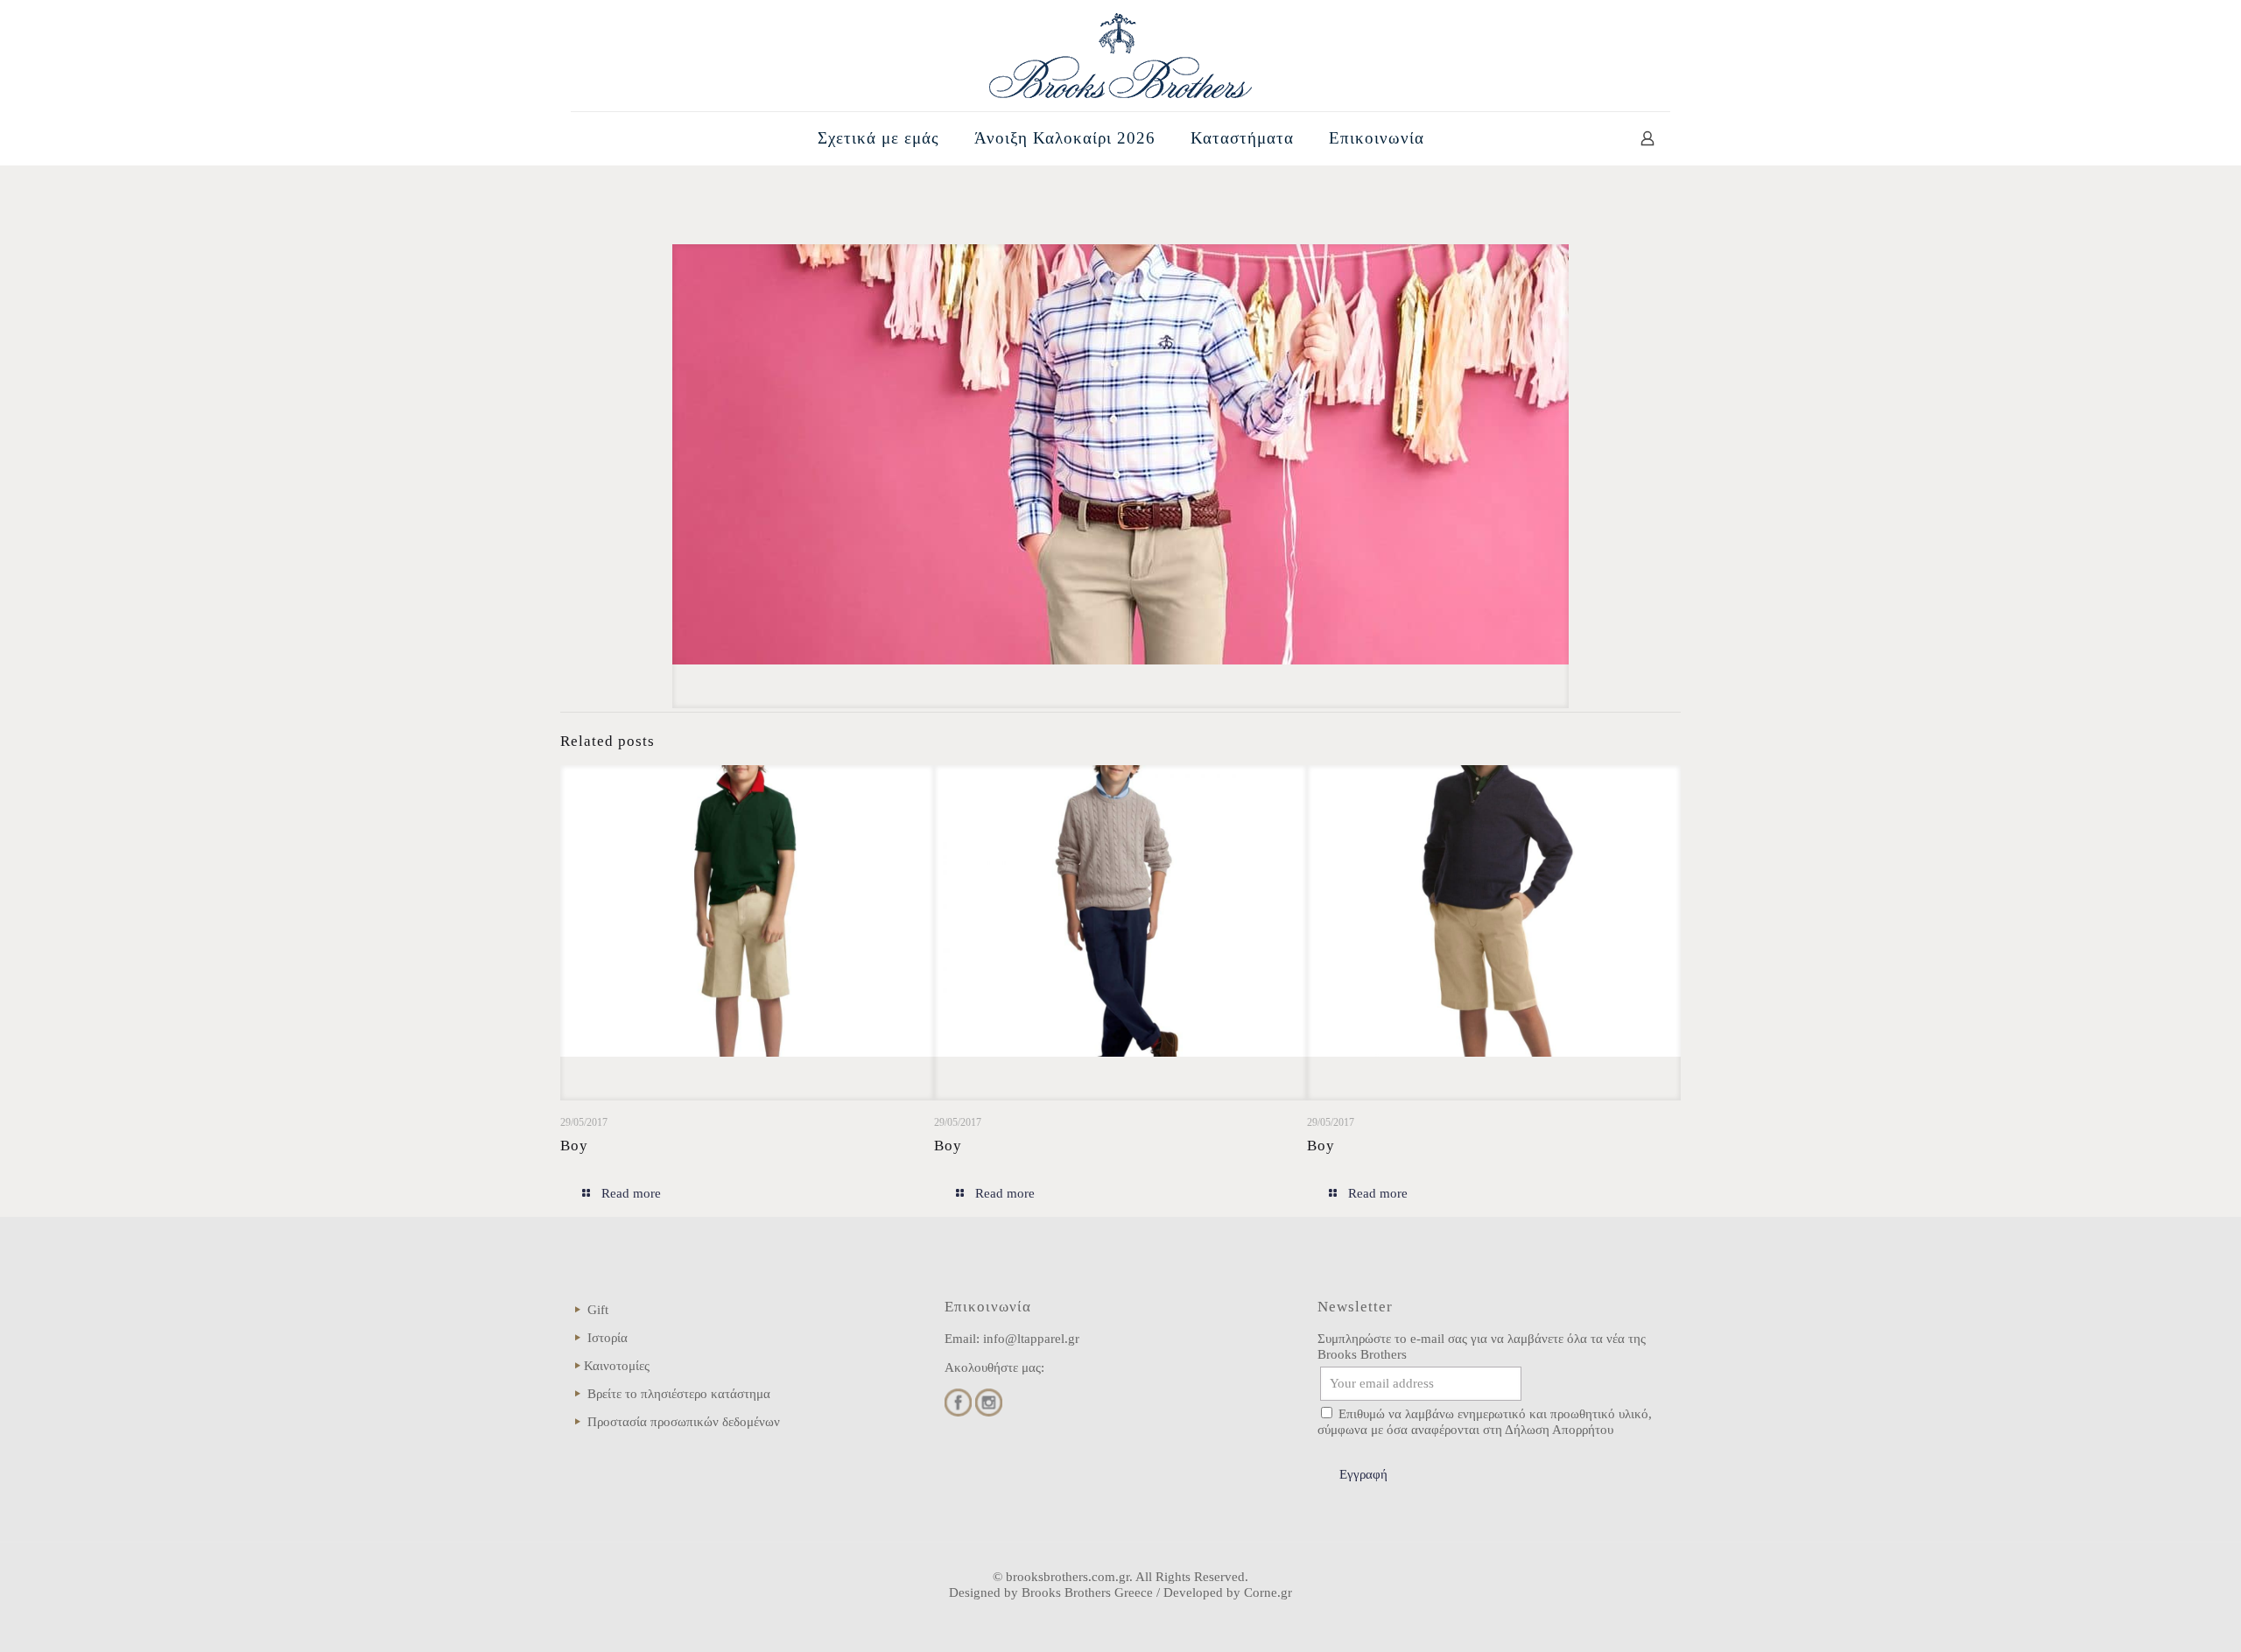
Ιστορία (608, 1338)
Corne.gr (1268, 1592)
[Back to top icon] (2157, 1616)
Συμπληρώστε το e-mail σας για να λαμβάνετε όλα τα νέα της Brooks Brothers (1482, 1346)
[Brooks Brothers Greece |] (1120, 56)
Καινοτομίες (617, 1366)
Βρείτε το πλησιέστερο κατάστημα (679, 1394)
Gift (598, 1310)
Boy (574, 1146)
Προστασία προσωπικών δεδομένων (684, 1422)
